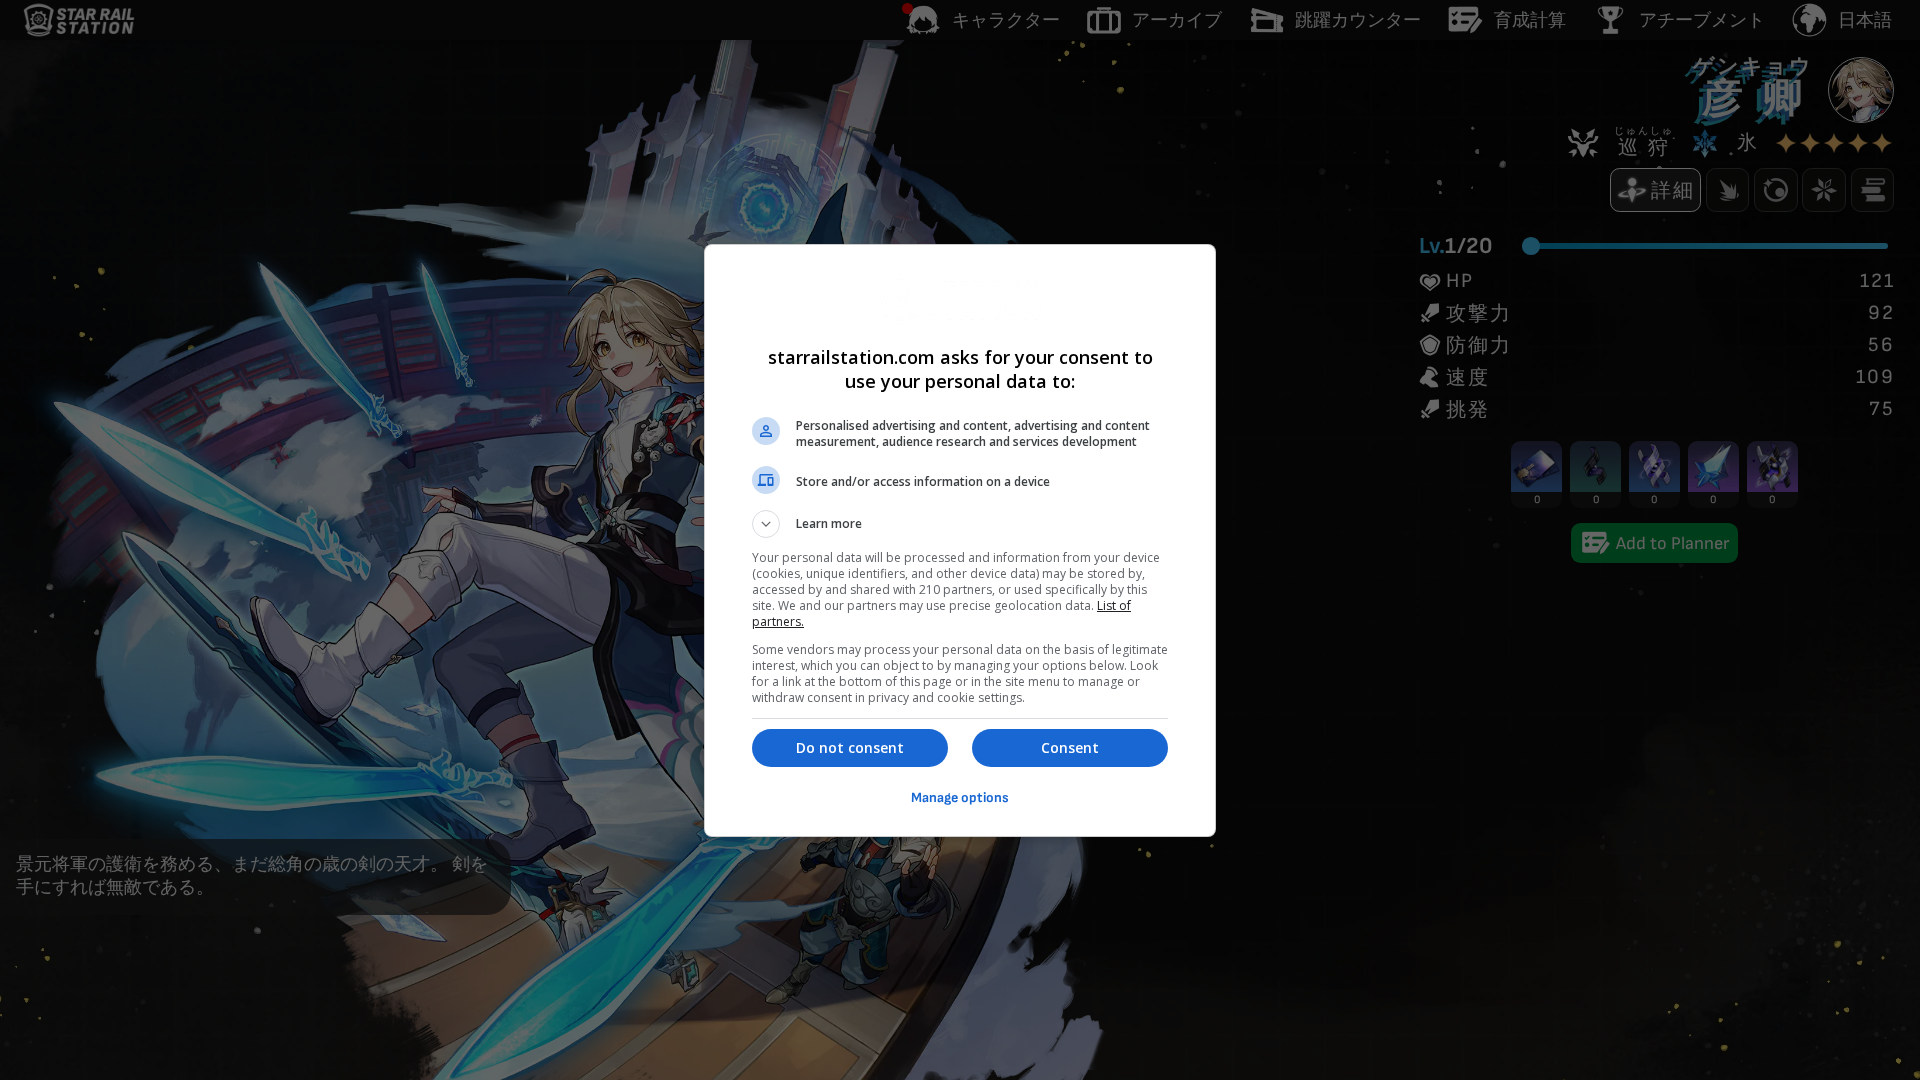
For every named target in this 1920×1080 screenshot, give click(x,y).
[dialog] (960, 540)
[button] (960, 524)
